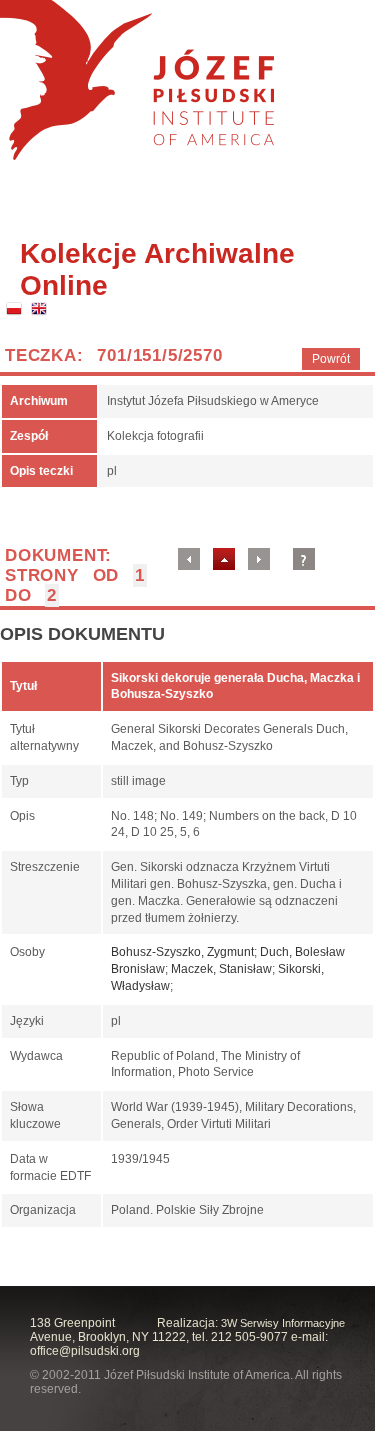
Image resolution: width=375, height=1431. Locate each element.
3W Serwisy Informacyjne (283, 1323)
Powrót (331, 359)
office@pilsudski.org (85, 1351)
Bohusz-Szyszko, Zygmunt (182, 952)
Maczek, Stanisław (221, 969)
